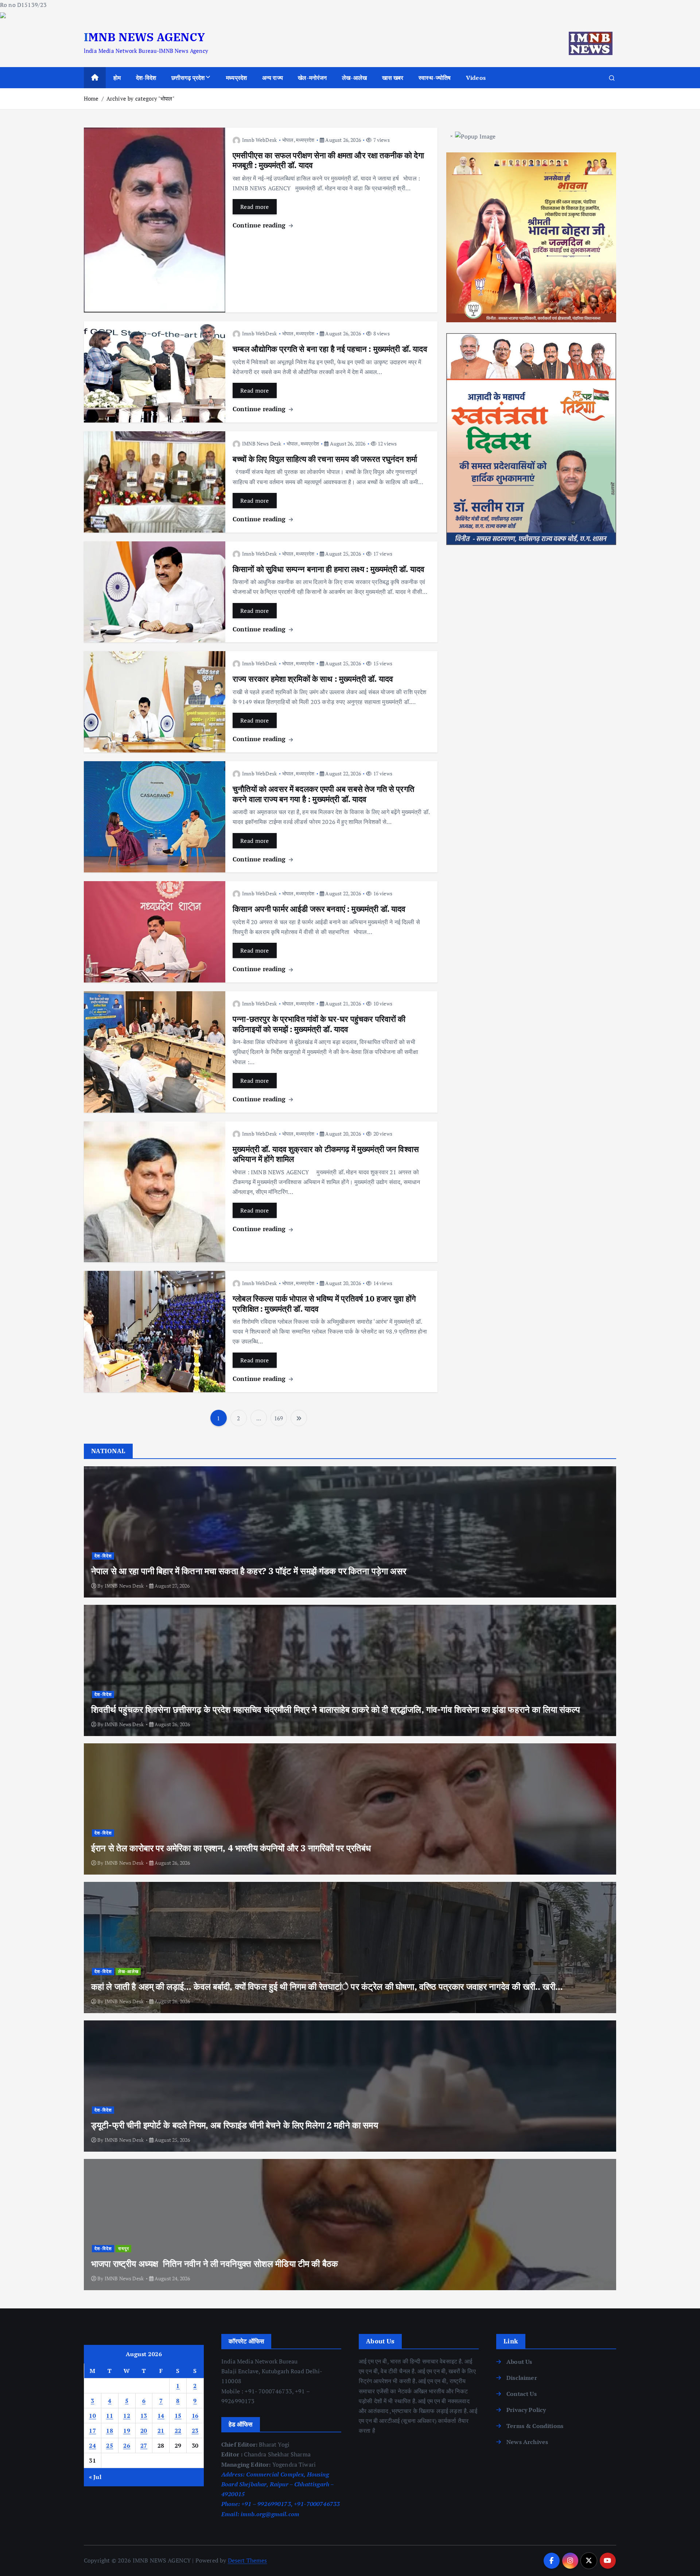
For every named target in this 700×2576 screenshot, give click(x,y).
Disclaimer (522, 2378)
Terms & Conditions (535, 2426)
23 (195, 2431)
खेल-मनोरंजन (312, 78)
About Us (519, 2362)
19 (127, 2431)
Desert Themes (248, 2560)
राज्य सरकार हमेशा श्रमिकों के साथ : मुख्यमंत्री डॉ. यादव (313, 679)
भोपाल (288, 140)
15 (178, 2416)
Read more (255, 207)
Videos (476, 78)
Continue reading (260, 225)
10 (92, 2416)
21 (161, 2431)
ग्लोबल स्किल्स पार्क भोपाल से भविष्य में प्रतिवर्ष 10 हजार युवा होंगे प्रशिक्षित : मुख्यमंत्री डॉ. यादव (324, 1303)
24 (92, 2445)
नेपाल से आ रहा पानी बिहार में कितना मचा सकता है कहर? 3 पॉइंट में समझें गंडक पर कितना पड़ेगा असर (249, 1571)
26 (127, 2445)
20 (144, 2431)
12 (127, 2416)
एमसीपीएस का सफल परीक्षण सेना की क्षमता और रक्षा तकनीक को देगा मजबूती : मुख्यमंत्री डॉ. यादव (328, 160)
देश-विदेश (146, 78)
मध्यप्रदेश (236, 78)
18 (110, 2431)
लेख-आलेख (354, 78)
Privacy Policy (526, 2410)
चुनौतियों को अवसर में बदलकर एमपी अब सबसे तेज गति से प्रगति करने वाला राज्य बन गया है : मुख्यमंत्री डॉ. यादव (323, 794)
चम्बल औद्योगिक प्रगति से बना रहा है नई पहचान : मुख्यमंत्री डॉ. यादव (330, 349)
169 (279, 1418)
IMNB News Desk (262, 443)
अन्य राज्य (273, 78)
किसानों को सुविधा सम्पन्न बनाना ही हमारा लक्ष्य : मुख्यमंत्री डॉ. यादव (328, 569)
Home (91, 98)
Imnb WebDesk (259, 140)
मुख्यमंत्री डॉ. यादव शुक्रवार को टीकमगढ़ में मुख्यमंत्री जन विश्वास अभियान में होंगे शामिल (326, 1154)
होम (117, 78)
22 (178, 2431)
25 (110, 2445)
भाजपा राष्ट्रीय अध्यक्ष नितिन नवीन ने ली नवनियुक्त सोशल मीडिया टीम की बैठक (215, 2264)
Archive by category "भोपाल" (141, 98)
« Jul (95, 2477)
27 (144, 2445)
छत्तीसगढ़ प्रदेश (188, 78)
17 (92, 2431)
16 (195, 2416)
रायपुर (124, 2248)
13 (144, 2416)
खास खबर (393, 78)
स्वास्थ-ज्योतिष (435, 78)
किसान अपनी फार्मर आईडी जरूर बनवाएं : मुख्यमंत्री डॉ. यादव (319, 909)
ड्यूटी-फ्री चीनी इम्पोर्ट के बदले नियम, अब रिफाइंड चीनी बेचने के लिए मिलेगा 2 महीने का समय (235, 2125)
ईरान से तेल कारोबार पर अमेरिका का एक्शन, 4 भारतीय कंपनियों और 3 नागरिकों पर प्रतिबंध (231, 1848)
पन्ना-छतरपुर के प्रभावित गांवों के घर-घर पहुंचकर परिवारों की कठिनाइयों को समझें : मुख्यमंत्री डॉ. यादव (319, 1024)
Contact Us (522, 2394)
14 (161, 2416)
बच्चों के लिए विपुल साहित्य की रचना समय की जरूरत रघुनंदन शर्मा (325, 459)
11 (110, 2416)
